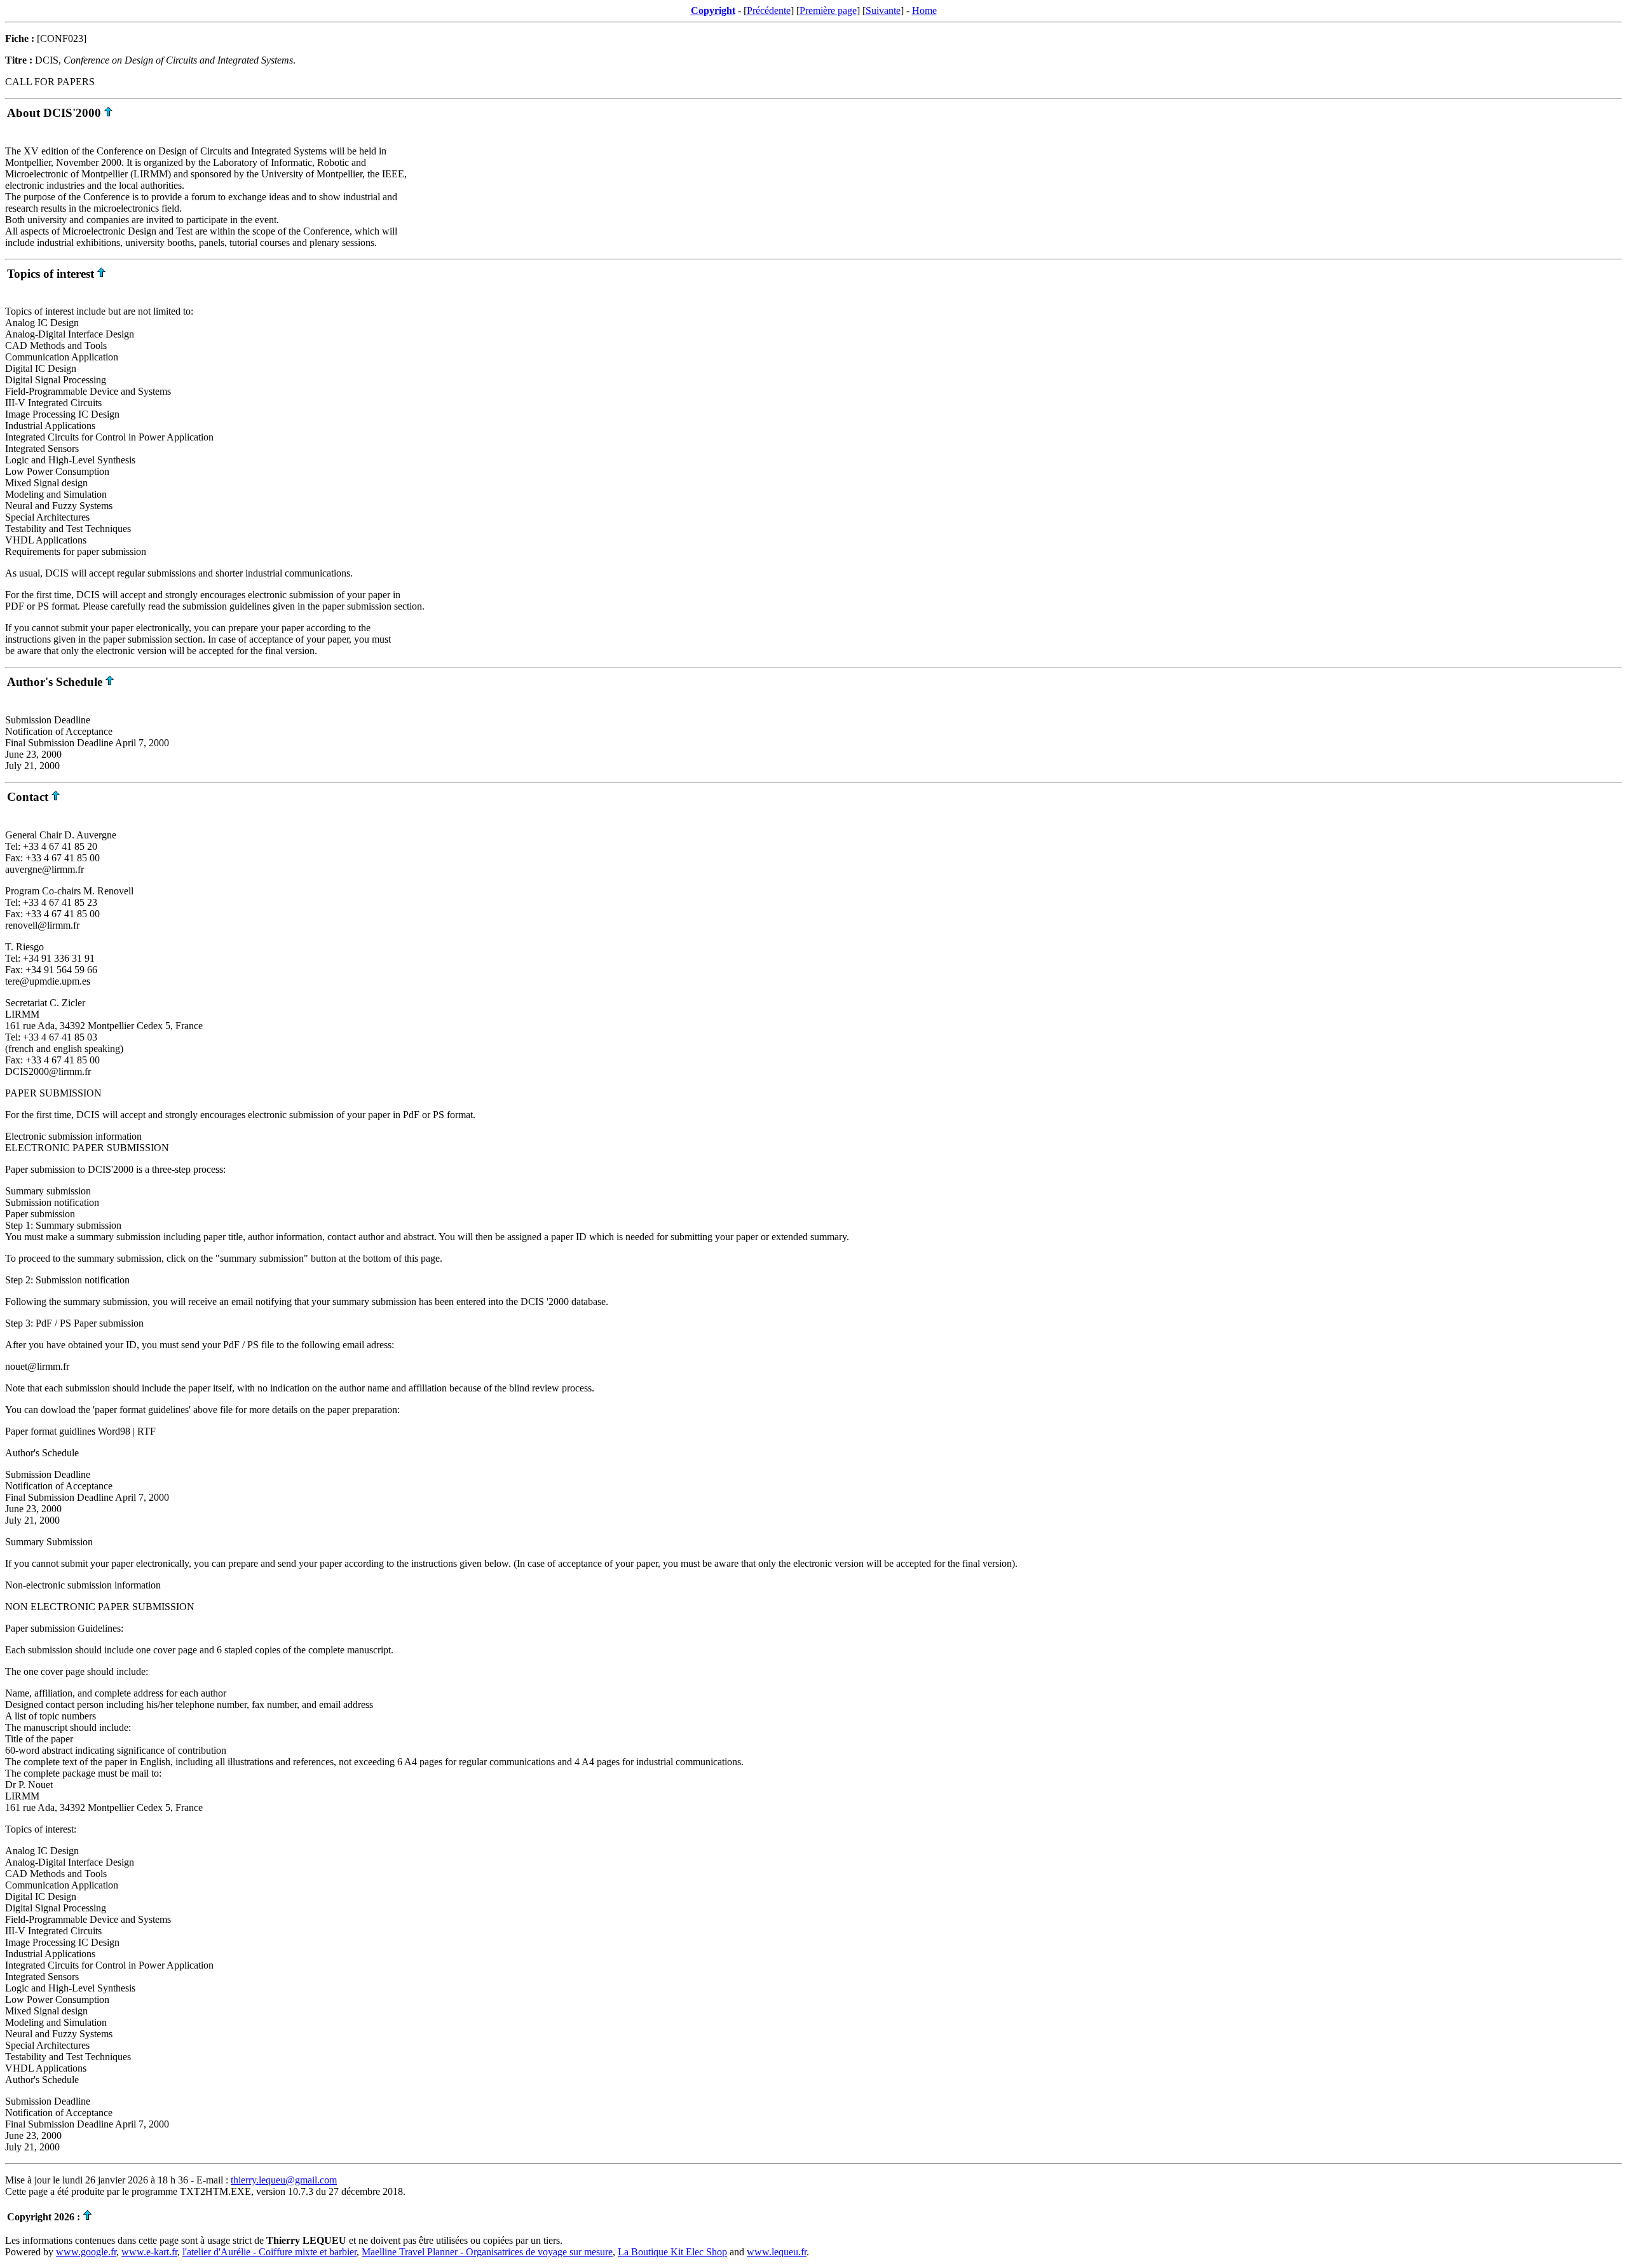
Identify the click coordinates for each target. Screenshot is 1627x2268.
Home (924, 10)
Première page (828, 10)
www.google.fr (86, 2252)
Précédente (769, 10)
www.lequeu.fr (777, 2252)
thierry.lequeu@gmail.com (284, 2180)
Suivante (883, 10)
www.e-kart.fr (149, 2252)
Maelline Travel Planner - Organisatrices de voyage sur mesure (487, 2252)
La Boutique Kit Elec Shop (672, 2252)
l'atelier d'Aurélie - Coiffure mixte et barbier (269, 2252)
